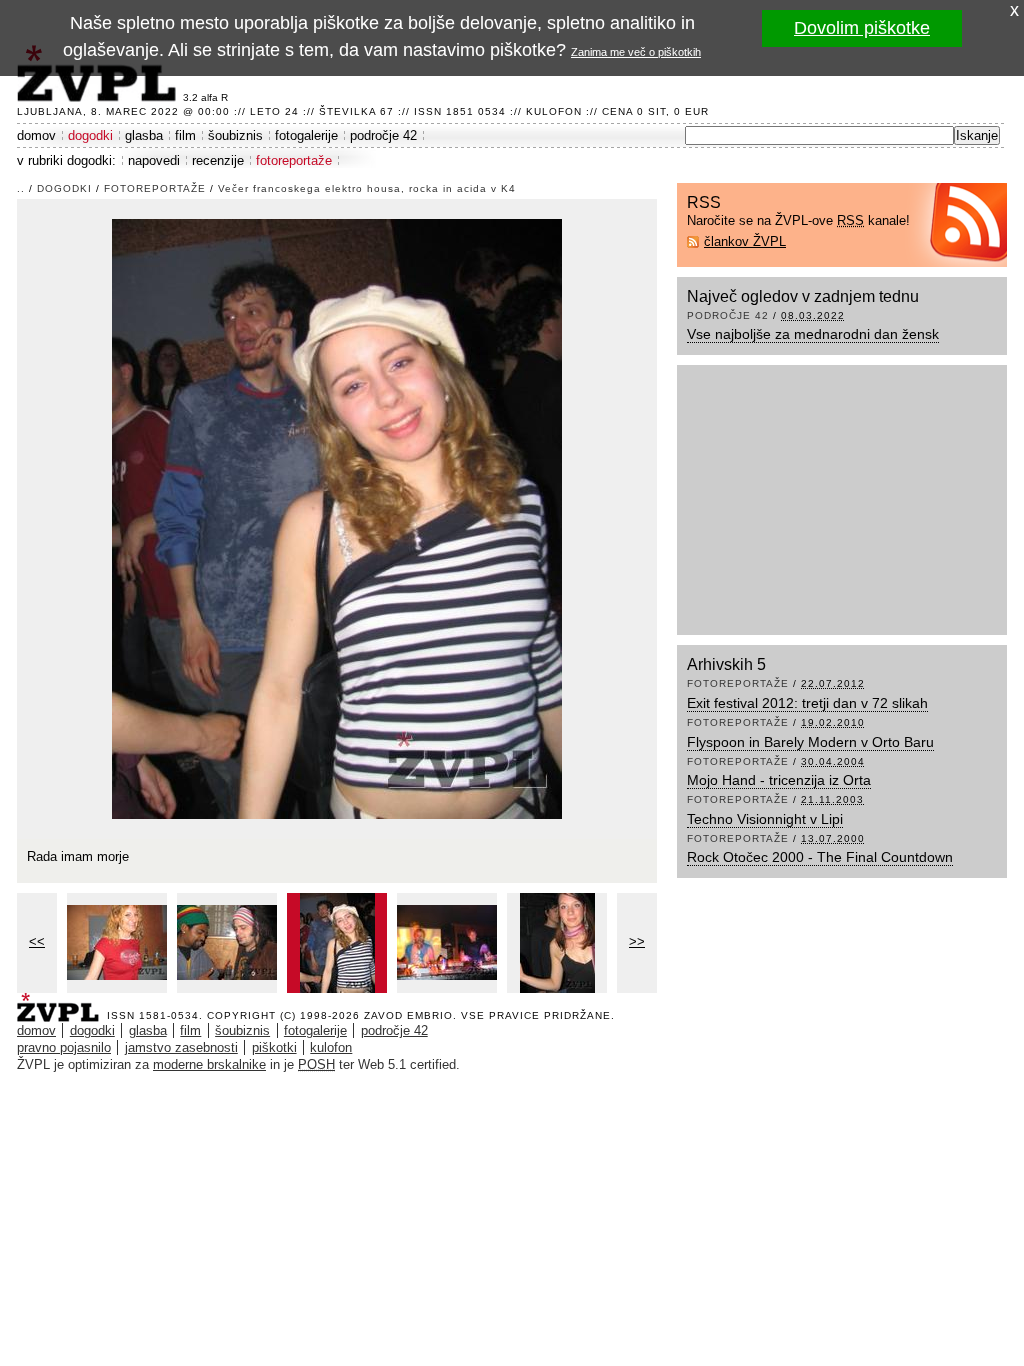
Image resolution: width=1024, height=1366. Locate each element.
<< (37, 941)
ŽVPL (62, 1001)
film (185, 135)
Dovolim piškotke (862, 28)
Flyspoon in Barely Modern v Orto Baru (810, 742)
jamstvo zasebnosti (181, 1047)
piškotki (274, 1047)
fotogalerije (306, 135)
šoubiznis (235, 135)
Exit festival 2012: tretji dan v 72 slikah (807, 703)
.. (21, 188)
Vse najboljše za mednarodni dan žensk (813, 334)
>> (637, 941)
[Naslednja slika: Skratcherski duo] (337, 517)
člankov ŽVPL (745, 241)
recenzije (218, 160)
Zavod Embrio (408, 1015)
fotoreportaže (294, 160)
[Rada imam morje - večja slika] (337, 943)
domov (36, 135)
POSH (316, 1064)
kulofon (331, 1047)
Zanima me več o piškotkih (636, 52)
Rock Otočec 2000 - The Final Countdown (820, 857)
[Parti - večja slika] (227, 943)
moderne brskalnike (209, 1064)
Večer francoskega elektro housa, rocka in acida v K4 (367, 188)
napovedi (154, 160)
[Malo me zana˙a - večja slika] (557, 943)
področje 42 (383, 135)
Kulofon (554, 111)
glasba (144, 135)
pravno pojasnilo (64, 1047)
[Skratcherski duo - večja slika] (447, 943)
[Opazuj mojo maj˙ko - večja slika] (117, 943)
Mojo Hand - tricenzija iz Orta (779, 780)
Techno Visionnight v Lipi (765, 819)
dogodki (90, 135)
